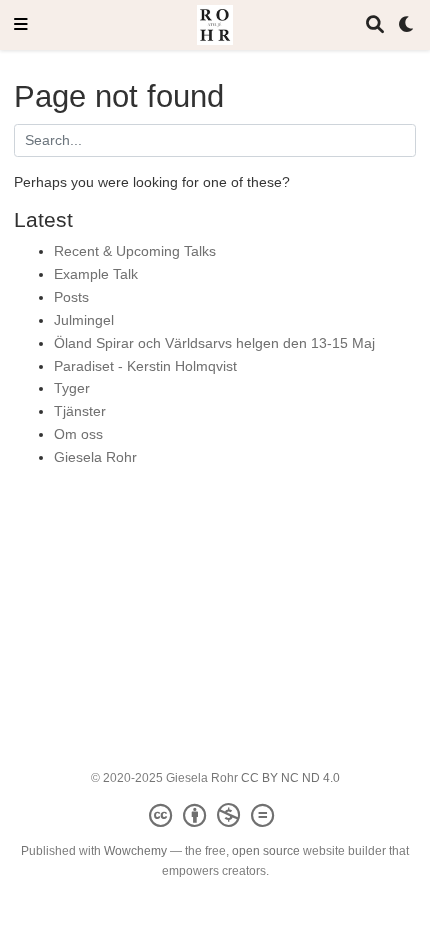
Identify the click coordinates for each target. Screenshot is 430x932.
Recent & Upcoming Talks (135, 251)
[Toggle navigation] (21, 25)
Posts (71, 297)
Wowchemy (135, 851)
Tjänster (80, 411)
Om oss (78, 434)
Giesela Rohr (95, 457)
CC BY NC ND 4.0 (290, 778)
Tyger (72, 388)
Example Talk (96, 274)
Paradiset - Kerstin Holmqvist (145, 366)
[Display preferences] (407, 25)
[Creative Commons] (215, 816)
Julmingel (84, 320)
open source (266, 851)
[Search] (375, 25)
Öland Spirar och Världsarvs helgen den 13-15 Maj (214, 343)
